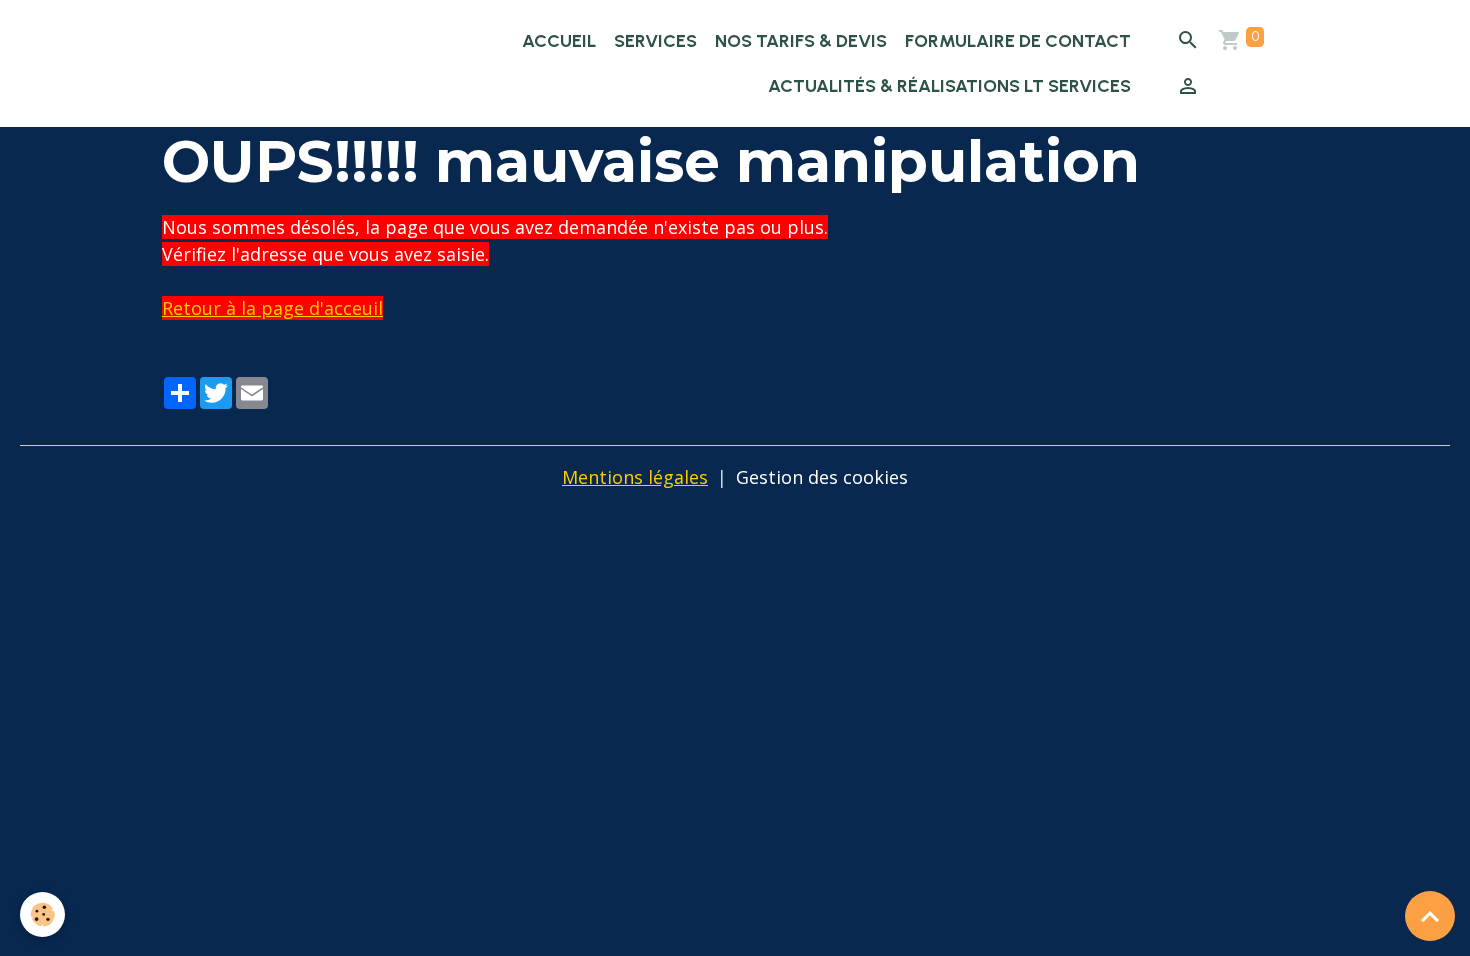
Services (655, 41)
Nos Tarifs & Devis (801, 41)
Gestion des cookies (822, 477)
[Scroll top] (1430, 916)
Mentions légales (635, 477)
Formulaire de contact (1018, 41)
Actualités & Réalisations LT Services (949, 86)
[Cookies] (42, 914)
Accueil (559, 41)
